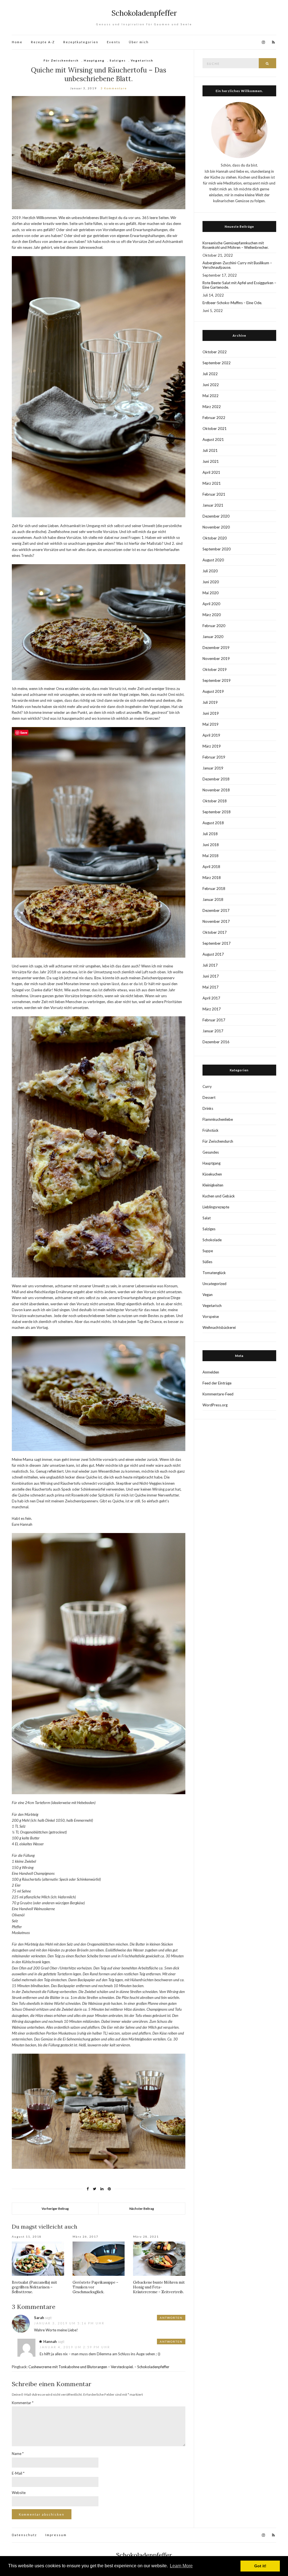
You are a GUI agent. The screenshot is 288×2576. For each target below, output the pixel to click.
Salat (207, 1218)
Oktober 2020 (215, 538)
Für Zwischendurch (61, 60)
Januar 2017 (213, 1031)
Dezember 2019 (216, 648)
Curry (207, 1087)
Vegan (208, 1295)
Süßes (207, 1262)
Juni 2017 (211, 976)
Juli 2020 (210, 571)
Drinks (208, 1108)
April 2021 (211, 472)
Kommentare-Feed (218, 1394)
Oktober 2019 (215, 669)
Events (114, 42)
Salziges (118, 60)
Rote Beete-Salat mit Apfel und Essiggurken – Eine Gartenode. (239, 285)
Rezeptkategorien (81, 42)
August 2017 (213, 954)
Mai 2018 (211, 856)
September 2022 (217, 363)
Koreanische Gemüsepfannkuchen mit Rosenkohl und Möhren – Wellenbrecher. (236, 245)
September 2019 (217, 680)
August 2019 (213, 691)
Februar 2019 (214, 757)
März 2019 (212, 746)
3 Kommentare (114, 88)
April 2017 (211, 998)
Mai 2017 (211, 987)
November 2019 (216, 659)
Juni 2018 (211, 845)
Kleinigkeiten (213, 1185)
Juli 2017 (210, 965)
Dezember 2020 (216, 516)
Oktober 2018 (215, 801)
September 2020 (217, 549)
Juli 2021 (210, 450)
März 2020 (212, 615)
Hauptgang (94, 60)
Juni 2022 (211, 385)
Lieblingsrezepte (216, 1207)
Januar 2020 (213, 637)
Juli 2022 (210, 374)
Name (18, 2454)
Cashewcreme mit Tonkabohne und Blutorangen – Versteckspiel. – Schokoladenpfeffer (99, 2367)
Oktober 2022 (215, 352)
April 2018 (211, 867)
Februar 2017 (214, 1020)
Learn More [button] (181, 2566)
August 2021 (213, 439)
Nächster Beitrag (142, 2209)
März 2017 (212, 1009)
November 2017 (216, 921)
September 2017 (217, 943)
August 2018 (213, 823)
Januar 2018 (213, 899)
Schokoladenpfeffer (144, 13)
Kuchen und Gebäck (219, 1196)
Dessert (209, 1097)
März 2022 (212, 407)
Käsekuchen (212, 1174)
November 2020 (216, 527)
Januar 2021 (213, 505)
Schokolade (212, 1240)
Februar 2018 (214, 889)
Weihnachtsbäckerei (219, 1327)
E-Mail (18, 2473)
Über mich (139, 42)
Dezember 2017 (216, 910)
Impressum (56, 2535)
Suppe (208, 1251)
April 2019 (211, 735)
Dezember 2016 (216, 1042)
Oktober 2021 (215, 429)
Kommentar (23, 2403)
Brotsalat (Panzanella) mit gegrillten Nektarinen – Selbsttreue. (34, 2287)
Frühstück (211, 1130)
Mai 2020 (211, 593)
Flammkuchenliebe (218, 1119)
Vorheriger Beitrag (55, 2209)
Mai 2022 (211, 396)
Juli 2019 (210, 702)
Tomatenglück (214, 1273)
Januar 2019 (213, 768)
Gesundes (211, 1152)
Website (19, 2493)
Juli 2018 (210, 834)
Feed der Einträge (217, 1383)
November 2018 (216, 790)
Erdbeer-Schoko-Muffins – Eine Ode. (232, 303)
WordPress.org (215, 1405)
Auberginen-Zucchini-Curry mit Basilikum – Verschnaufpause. (237, 265)
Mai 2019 (211, 724)
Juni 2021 (211, 461)
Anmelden (211, 1372)
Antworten (171, 2318)
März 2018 (212, 878)
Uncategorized (214, 1284)
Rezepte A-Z (43, 42)
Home (17, 42)
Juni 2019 (211, 713)
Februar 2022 (214, 418)
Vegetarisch (142, 60)
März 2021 (212, 483)
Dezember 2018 (216, 779)
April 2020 (211, 604)
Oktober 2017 (215, 932)
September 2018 (217, 812)
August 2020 (213, 560)
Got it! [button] (260, 2566)
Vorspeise (211, 1317)
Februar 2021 (214, 494)
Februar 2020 (214, 626)
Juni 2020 (211, 582)
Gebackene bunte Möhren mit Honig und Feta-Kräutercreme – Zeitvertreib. (159, 2287)
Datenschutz (24, 2535)
